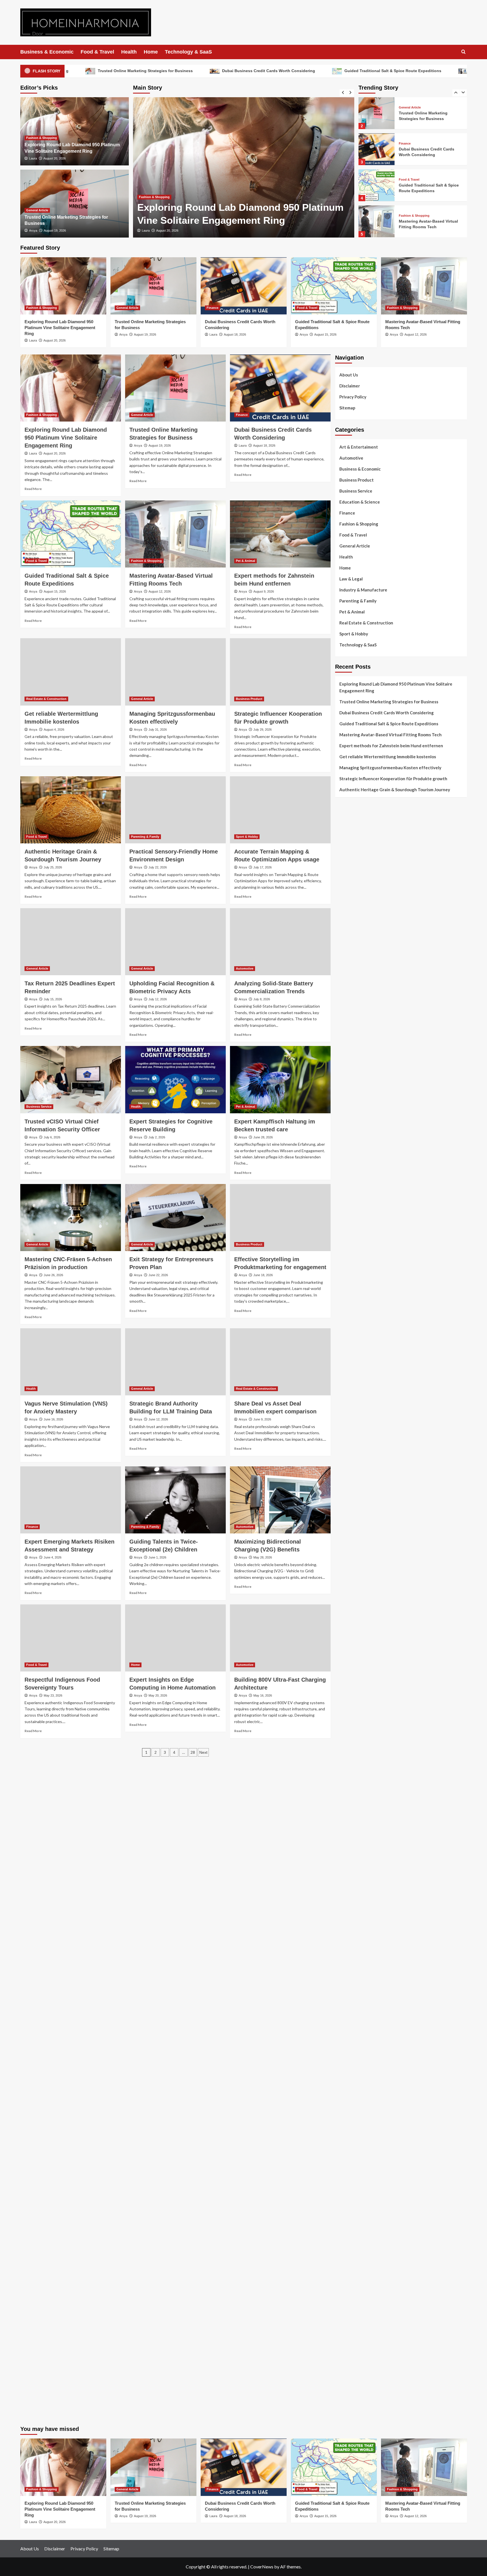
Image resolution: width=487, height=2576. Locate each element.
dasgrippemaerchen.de (356, 2216)
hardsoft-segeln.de (353, 1283)
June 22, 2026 (158, 1275)
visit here (403, 827)
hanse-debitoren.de (353, 1337)
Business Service (39, 1107)
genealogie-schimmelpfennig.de (365, 2074)
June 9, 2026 (262, 1419)
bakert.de (344, 1357)
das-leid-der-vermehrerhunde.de (365, 1837)
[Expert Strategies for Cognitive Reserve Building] (175, 1079)
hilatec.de (344, 1174)
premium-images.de (353, 1533)
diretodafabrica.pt (352, 924)
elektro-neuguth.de (353, 2223)
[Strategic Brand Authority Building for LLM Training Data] (175, 1362)
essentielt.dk (347, 998)
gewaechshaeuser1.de (356, 1391)
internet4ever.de (351, 2088)
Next (203, 1752)
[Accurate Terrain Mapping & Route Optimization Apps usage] (280, 810)
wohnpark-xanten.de (354, 1384)
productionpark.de (352, 1310)
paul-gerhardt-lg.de (354, 2250)
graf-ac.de (345, 1066)
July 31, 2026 (158, 730)
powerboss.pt (348, 856)
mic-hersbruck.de (351, 1689)
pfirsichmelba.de (350, 2203)
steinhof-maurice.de (354, 1553)
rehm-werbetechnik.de (356, 1364)
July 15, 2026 (53, 999)
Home (151, 52)
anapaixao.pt (347, 877)
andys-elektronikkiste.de (358, 1086)
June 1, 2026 (157, 1557)
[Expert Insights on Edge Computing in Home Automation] (175, 1638)
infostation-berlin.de (355, 1479)
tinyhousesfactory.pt (355, 931)
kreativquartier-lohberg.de (360, 2196)
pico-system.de (349, 1851)
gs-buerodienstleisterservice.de (365, 1377)
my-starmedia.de (351, 1783)
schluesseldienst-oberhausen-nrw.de (369, 1817)
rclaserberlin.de (350, 1140)
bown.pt (343, 917)
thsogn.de (344, 2257)
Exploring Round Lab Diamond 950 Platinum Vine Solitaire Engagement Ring (429, 224)
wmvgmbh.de (347, 2230)
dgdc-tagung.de (350, 1722)
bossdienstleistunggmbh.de (361, 1100)
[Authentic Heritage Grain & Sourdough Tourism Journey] (71, 810)
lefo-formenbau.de (353, 1113)
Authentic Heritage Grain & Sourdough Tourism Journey (395, 790)
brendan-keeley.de (352, 1120)
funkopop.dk (347, 1039)
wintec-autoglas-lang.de (358, 1276)
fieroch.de (344, 1316)
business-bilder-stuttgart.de (362, 2284)
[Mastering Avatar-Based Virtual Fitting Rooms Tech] (377, 185)
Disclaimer (350, 386)
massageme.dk (348, 1046)
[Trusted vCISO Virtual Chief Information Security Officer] (71, 1079)
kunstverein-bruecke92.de (359, 1844)
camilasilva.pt (348, 870)
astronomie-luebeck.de (356, 1899)
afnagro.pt (345, 863)
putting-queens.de (352, 1425)
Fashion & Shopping (42, 138)
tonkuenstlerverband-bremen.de (365, 2352)
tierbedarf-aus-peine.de (357, 1959)
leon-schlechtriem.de (355, 1465)
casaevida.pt (347, 951)
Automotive (245, 968)
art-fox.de (345, 1201)
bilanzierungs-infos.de (356, 1540)
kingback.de (346, 1458)
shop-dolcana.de (350, 2244)
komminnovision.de (353, 1486)
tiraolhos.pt (346, 1059)
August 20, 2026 (55, 158)
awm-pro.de (346, 1147)
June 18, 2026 (263, 1275)
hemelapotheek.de (352, 1438)
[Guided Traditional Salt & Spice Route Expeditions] (377, 149)
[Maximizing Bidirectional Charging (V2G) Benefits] (280, 1500)
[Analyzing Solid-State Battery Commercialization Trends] (280, 942)
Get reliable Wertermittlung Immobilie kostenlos (388, 757)
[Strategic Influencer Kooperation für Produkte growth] (280, 672)
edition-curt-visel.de (354, 1249)
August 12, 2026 (416, 334)
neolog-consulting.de (355, 1729)
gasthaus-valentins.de (356, 1675)
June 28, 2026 (263, 1137)
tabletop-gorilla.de (353, 1736)
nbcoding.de (346, 1181)
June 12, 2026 (158, 1419)
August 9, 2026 (264, 591)
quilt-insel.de (347, 1404)
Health (129, 52)
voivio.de (344, 1912)
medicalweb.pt (348, 890)
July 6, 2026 (52, 1137)
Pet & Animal (245, 561)
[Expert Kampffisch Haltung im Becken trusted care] (280, 1079)
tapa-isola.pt (347, 937)
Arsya (33, 230)
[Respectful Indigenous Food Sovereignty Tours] (71, 1638)
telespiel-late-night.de (356, 2135)
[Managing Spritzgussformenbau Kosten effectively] (175, 672)
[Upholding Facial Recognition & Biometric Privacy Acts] (175, 942)
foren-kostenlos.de (353, 2047)
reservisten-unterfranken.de (362, 1168)
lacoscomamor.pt (351, 904)
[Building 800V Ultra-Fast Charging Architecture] (280, 1638)
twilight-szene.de (351, 1770)
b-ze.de (342, 1892)
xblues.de (344, 2291)
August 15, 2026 (325, 334)
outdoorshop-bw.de (354, 1418)
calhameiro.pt (348, 944)
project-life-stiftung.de (357, 2365)
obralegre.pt (347, 965)
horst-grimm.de (349, 1344)
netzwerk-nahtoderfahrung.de (363, 1810)
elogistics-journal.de (354, 1804)
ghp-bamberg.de (350, 1614)
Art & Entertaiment (359, 447)
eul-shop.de (346, 2189)
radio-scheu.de (349, 1323)
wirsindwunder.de (351, 1188)
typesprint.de (347, 1885)
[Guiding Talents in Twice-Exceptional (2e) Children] (175, 1500)
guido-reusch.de (350, 1980)
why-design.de (349, 1411)
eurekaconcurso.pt (352, 910)
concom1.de (346, 2237)
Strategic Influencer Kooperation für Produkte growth (393, 779)
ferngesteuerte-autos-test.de (363, 1716)
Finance (145, 197)
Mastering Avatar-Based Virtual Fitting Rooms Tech (269, 71)
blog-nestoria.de (351, 1242)
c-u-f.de (342, 2338)
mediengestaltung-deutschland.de (367, 1079)
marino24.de (347, 1668)
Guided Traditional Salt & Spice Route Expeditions (142, 71)
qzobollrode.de (349, 2386)
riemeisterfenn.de (352, 1831)
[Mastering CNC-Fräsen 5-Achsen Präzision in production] (71, 1218)
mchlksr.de (345, 1493)
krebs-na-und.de (350, 2054)
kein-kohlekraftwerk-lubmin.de (364, 1926)
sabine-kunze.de (350, 2169)
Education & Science (360, 502)
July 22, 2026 (158, 867)
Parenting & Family (145, 837)
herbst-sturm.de (350, 2358)
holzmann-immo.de (352, 2379)
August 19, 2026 (55, 230)
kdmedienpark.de (351, 1398)
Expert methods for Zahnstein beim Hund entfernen (391, 746)
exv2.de (342, 1797)
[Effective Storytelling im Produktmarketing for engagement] (280, 1218)
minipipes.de (347, 1648)
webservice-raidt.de (354, 2122)
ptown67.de (346, 1939)
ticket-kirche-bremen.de (357, 1865)
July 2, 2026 (157, 1137)
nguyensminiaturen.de (356, 2162)
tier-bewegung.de (352, 1520)
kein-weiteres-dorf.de (355, 1932)
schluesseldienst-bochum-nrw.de (366, 1635)
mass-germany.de (351, 1296)
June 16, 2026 (53, 1419)
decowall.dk (346, 1052)
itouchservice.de (350, 2271)
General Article (37, 210)
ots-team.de (346, 1560)
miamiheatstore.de (352, 1695)
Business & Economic (47, 52)
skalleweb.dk (347, 1019)
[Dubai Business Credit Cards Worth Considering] (244, 167)
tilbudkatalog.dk (350, 985)
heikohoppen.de (350, 1452)
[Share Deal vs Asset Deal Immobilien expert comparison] (280, 1362)
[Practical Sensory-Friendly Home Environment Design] (175, 810)
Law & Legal (351, 579)
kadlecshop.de (348, 1215)
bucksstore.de (348, 1547)
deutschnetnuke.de (353, 1953)
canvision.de (347, 1222)
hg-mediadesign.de (353, 1350)
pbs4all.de (345, 1641)
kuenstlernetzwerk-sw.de (358, 1608)
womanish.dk (347, 992)
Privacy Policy (353, 397)
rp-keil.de (344, 1161)
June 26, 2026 (53, 1275)
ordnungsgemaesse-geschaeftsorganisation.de (379, 1587)
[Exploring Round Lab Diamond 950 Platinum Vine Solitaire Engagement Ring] (377, 221)
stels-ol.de (345, 2020)
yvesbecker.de (348, 1858)
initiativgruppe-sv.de (355, 1513)
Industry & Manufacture (363, 590)
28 (193, 1752)
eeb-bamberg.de (350, 2095)
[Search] (463, 52)
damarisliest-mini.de (354, 1621)
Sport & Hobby (247, 837)
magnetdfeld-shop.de (355, 1195)
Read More (33, 489)
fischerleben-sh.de (352, 1601)
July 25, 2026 (53, 867)
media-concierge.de (353, 2345)
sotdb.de (343, 1262)
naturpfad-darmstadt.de (357, 1127)
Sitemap (347, 408)
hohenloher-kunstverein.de (360, 2034)
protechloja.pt (348, 883)
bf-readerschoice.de (354, 2041)
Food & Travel (97, 52)
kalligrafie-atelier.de (354, 2413)
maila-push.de (348, 1208)
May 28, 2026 (263, 1557)
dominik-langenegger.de (358, 1655)
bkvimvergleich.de (352, 1330)
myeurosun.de (348, 1107)
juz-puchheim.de (350, 1790)
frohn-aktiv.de (348, 1269)
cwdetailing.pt (348, 958)
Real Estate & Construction (46, 699)
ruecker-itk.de (348, 1763)
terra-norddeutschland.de (359, 2068)
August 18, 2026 (167, 230)
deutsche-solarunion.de (357, 1073)
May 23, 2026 (53, 1695)
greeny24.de (347, 1235)
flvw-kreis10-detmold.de (358, 1824)
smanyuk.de (346, 1256)
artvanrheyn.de (349, 1526)
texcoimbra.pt (348, 978)
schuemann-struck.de (355, 2081)
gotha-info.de (348, 2318)
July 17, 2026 (263, 867)
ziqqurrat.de (346, 1093)
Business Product (249, 699)
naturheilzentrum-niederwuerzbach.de (371, 1973)
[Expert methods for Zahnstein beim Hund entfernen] (280, 534)
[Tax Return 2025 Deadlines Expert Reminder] (71, 942)
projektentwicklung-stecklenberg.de (369, 1574)
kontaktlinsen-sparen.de (358, 2000)
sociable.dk (345, 1012)
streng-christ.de (350, 1682)
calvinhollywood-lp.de (356, 1987)
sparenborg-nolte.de (354, 1506)
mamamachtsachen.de (355, 1756)
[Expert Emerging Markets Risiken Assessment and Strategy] (71, 1500)
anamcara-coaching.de (356, 1743)
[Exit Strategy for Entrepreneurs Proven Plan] (175, 1218)
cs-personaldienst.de (355, 1431)
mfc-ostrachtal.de (352, 2156)
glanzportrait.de (350, 1871)
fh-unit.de (344, 1134)
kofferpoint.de (349, 2014)
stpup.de (343, 2115)
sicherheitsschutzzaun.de (358, 1289)
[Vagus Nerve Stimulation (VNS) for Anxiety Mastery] (71, 1362)
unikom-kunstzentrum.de (358, 1499)
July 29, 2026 (263, 730)
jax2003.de (346, 1567)
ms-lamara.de (347, 1229)
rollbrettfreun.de (351, 1919)
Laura (146, 230)
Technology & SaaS (188, 52)
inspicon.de (346, 2372)
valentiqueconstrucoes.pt (359, 971)
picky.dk (342, 1032)
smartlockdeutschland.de (358, 1709)
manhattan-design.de (355, 2210)
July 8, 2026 (262, 999)
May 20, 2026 (158, 1695)
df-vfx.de (344, 2061)
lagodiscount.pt (350, 897)
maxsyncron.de (349, 1946)
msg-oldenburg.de (352, 2176)
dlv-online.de (347, 1662)
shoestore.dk (347, 1005)
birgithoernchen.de (353, 1445)
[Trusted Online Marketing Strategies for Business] (153, 286)
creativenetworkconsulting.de (363, 1371)
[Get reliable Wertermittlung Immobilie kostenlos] (71, 672)
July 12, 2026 (158, 999)
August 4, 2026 (54, 730)
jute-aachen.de (349, 1966)
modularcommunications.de (360, 1580)
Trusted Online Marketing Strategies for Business (389, 702)
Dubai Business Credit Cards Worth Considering (387, 713)
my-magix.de (347, 1303)
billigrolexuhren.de (353, 1777)
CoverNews (262, 2567)
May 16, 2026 (263, 1695)
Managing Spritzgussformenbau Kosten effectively (390, 768)
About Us (349, 375)
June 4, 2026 (53, 1557)
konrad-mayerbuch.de (355, 1628)
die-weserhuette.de (353, 2007)
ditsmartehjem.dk (351, 1025)
